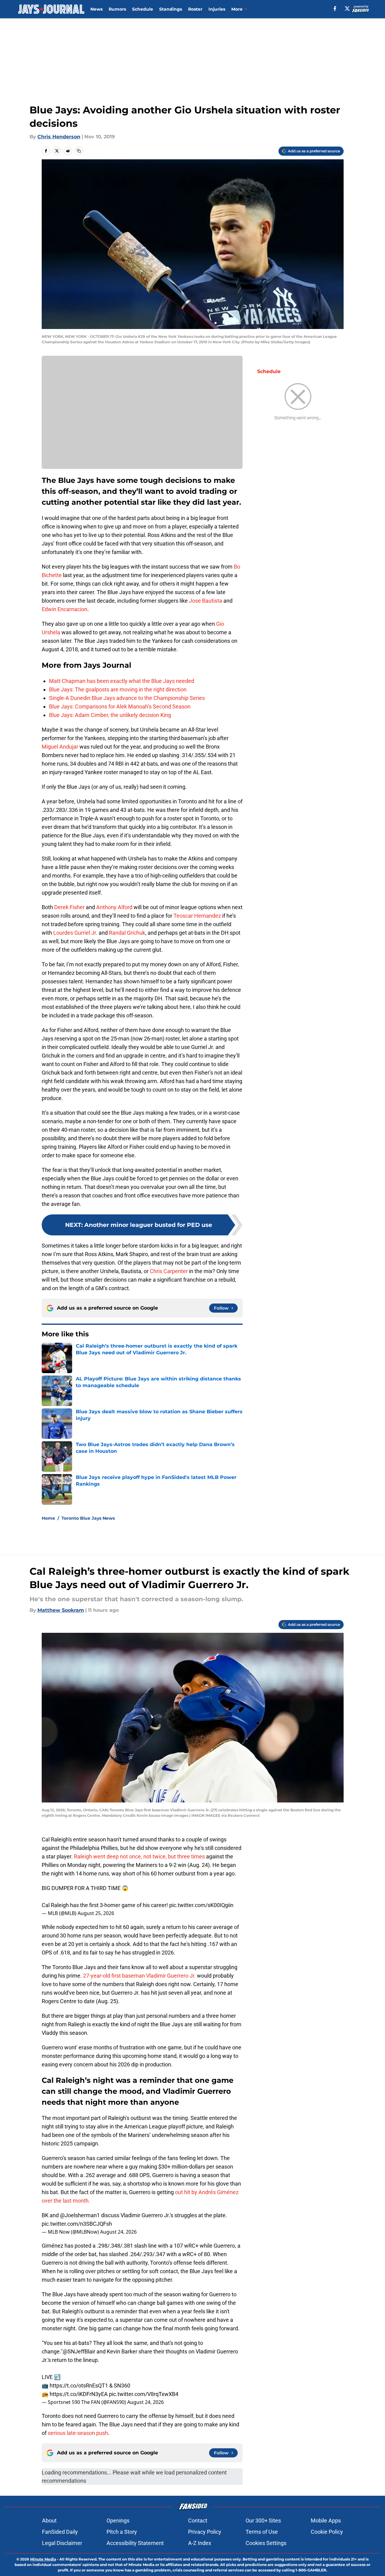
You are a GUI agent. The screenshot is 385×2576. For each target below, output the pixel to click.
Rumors (117, 9)
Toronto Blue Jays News (88, 1518)
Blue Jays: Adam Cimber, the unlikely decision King (110, 715)
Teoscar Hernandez (197, 916)
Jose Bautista (206, 601)
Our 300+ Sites (263, 2521)
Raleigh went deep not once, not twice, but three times (139, 1856)
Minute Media (43, 2559)
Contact (198, 2521)
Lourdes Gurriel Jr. (75, 933)
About (49, 2521)
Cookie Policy (327, 2532)
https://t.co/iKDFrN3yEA (79, 2394)
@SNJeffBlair (79, 2351)
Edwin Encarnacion (65, 609)
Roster (195, 9)
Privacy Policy (205, 2532)
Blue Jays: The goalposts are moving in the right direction (118, 689)
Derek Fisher (69, 907)
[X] (347, 9)
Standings (171, 9)
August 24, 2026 (118, 2232)
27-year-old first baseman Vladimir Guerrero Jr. (140, 1976)
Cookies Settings (266, 2543)
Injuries (217, 9)
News (96, 9)
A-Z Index (200, 2543)
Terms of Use (262, 2532)
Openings (118, 2521)
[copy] (79, 151)
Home (48, 1518)
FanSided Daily (60, 2532)
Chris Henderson (59, 137)
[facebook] (335, 9)
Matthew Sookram (61, 1610)
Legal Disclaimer (62, 2543)
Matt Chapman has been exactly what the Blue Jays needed (122, 681)
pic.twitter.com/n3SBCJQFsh (77, 2224)
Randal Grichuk (127, 933)
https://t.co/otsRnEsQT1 (79, 2386)
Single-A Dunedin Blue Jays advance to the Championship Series (127, 698)
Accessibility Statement (135, 2543)
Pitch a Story (122, 2532)
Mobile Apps (326, 2521)
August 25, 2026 (96, 1913)
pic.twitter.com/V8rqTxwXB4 (144, 2394)
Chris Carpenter (169, 1271)
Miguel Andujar (60, 747)
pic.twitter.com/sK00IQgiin (201, 1905)
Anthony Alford (114, 907)
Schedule (143, 9)
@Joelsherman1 (80, 2215)
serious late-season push (77, 2433)
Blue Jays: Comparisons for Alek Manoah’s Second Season (120, 706)
